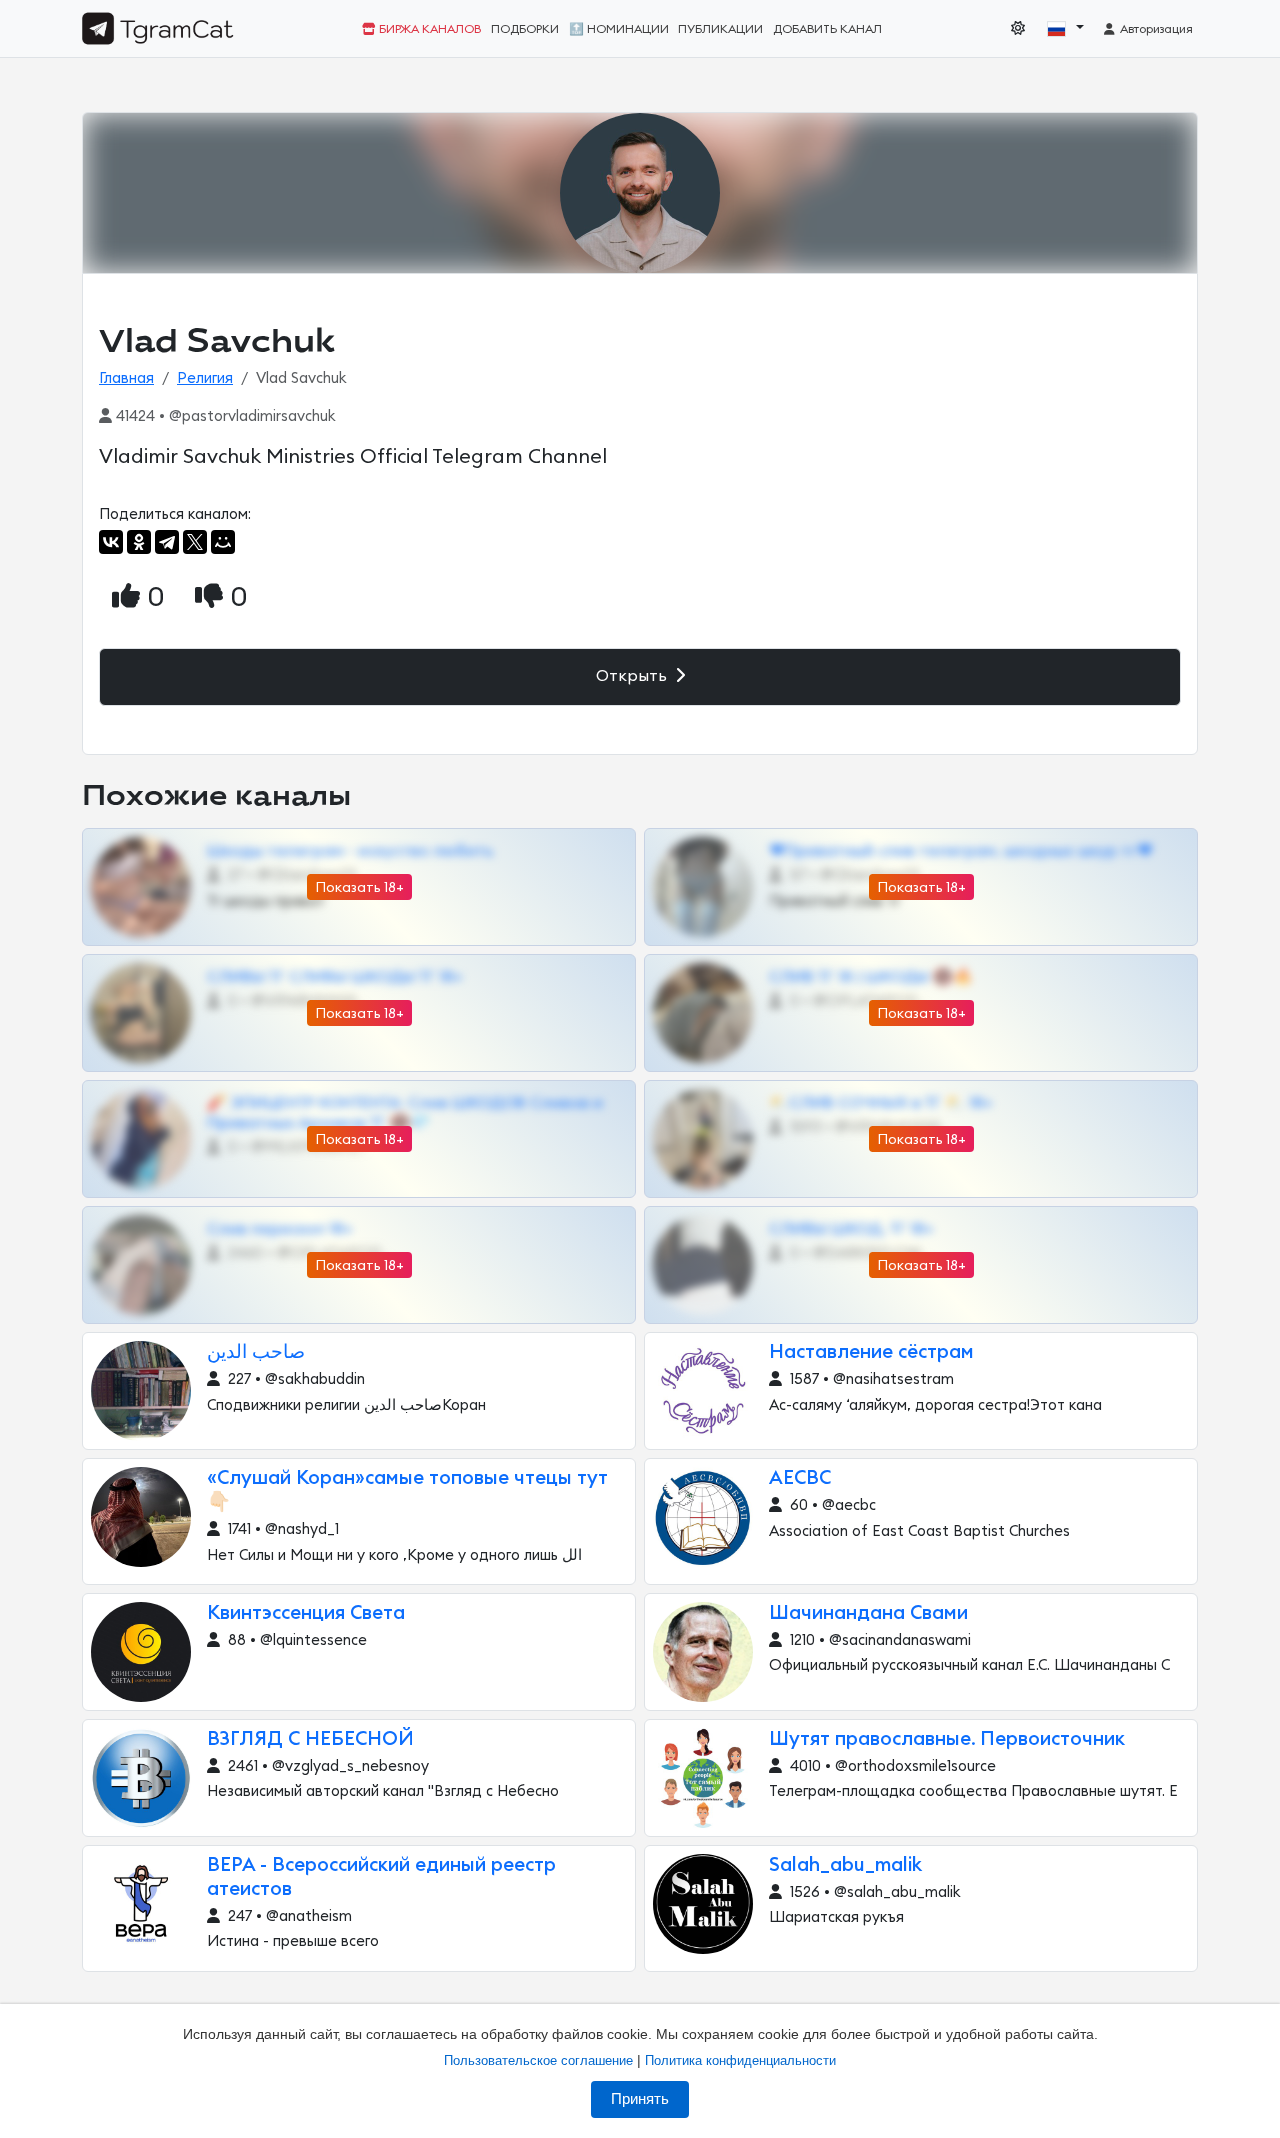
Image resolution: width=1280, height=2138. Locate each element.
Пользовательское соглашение (538, 2060)
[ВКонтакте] (111, 542)
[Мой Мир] (223, 542)
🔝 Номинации (619, 29)
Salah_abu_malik (845, 1865)
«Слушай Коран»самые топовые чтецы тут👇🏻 (407, 1490)
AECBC (800, 1478)
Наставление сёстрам (871, 1352)
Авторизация (1155, 29)
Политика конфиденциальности (740, 2060)
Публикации (720, 29)
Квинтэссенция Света (306, 1613)
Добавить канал (827, 29)
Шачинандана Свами (868, 1613)
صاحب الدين (256, 1352)
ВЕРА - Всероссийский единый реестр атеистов (381, 1877)
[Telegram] (167, 542)
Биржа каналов (428, 29)
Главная (126, 378)
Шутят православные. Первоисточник (947, 1739)
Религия (205, 378)
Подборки (525, 29)
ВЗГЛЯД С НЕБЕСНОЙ (310, 1739)
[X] (195, 542)
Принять (640, 2099)
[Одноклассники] (139, 542)
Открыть (633, 676)
